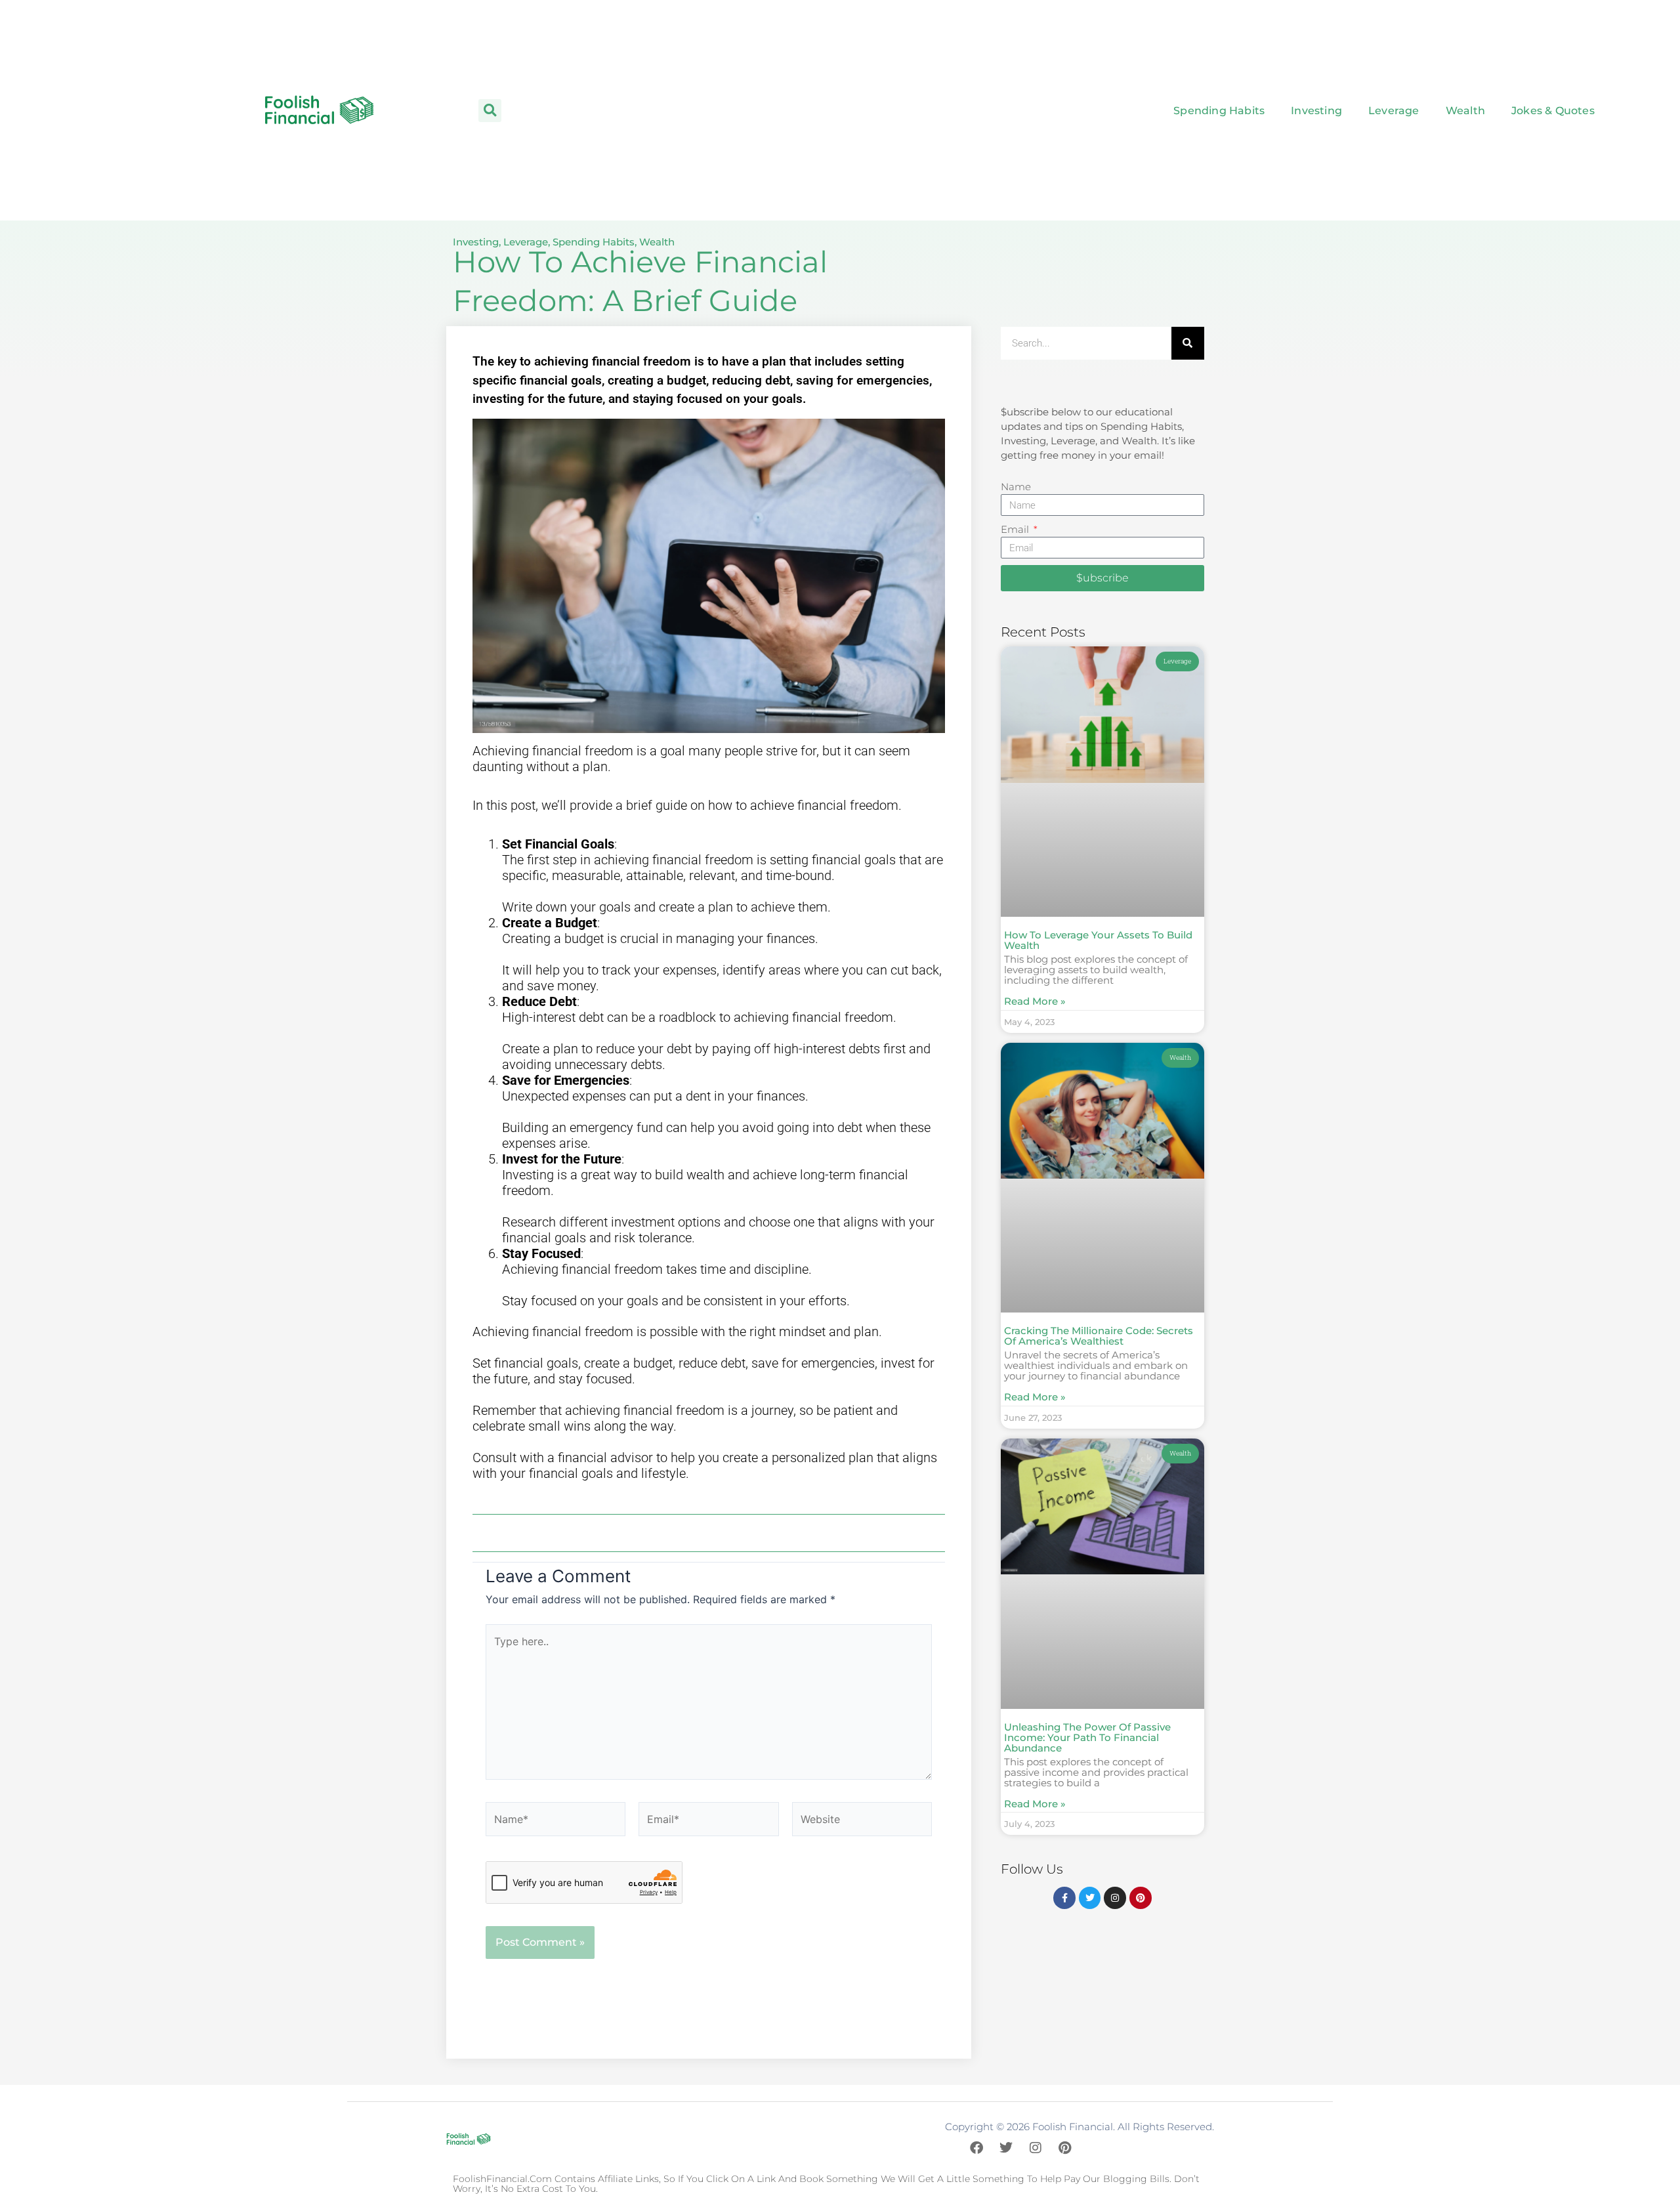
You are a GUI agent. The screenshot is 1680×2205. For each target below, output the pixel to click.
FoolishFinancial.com (502, 2179)
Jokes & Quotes (1553, 111)
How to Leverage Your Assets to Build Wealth (1098, 940)
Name (1016, 487)
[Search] (1188, 343)
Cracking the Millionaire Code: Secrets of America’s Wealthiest (1099, 1336)
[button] (490, 111)
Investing (1316, 111)
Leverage (1394, 111)
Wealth (1465, 111)
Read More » (1035, 1001)
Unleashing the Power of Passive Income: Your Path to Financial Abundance (1087, 1737)
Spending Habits (1219, 111)
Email (1016, 529)
